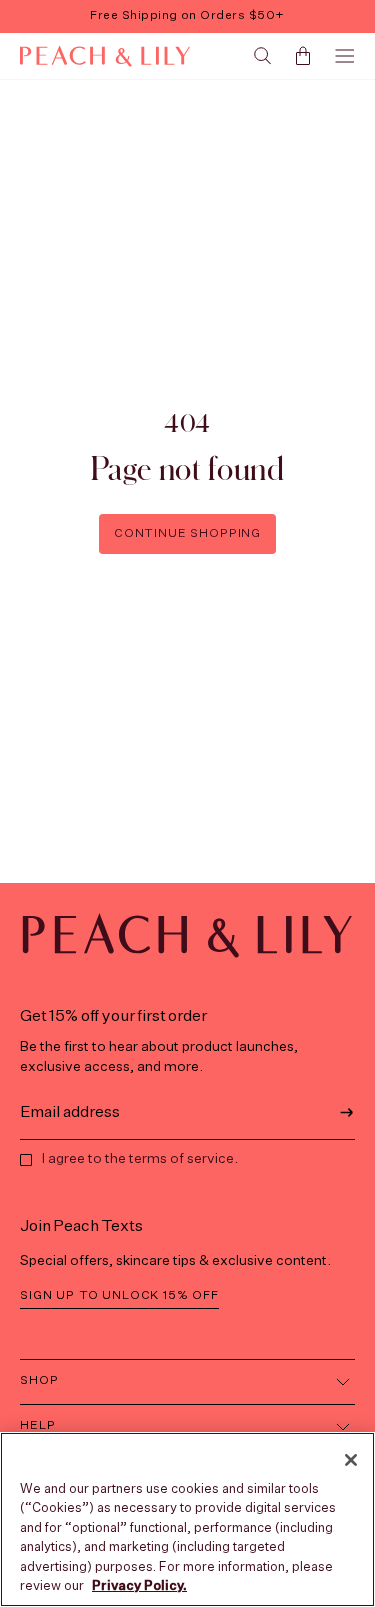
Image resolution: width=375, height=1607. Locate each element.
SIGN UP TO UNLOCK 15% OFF (119, 1296)
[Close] (351, 1460)
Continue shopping (187, 534)
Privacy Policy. (139, 1586)
